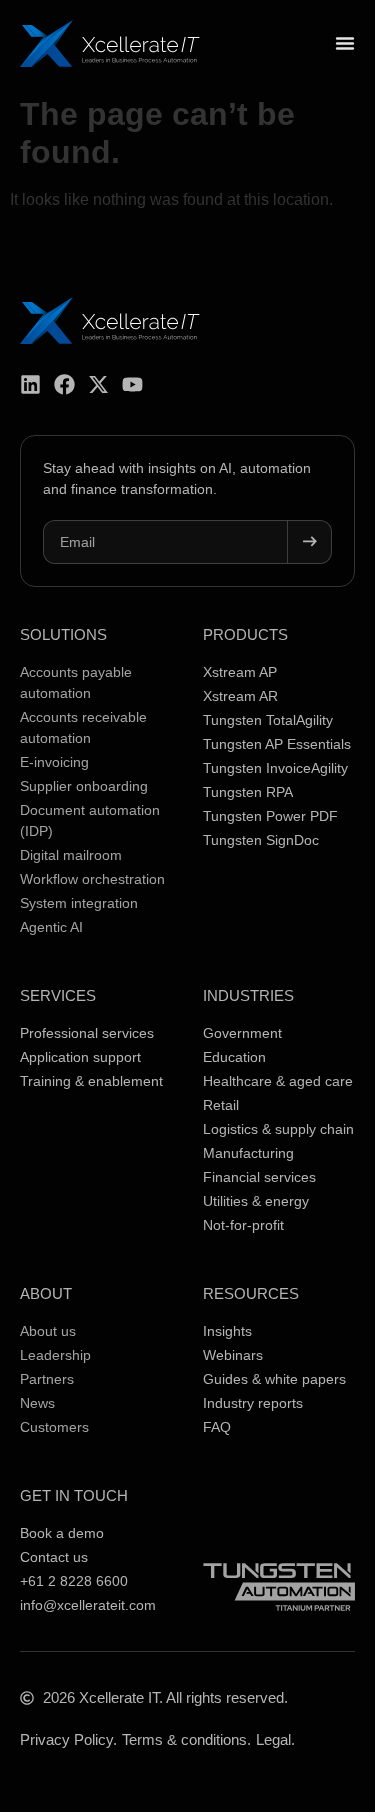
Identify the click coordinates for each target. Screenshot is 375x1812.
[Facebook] (64, 384)
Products (245, 634)
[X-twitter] (98, 384)
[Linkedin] (30, 384)
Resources (251, 1293)
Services (58, 995)
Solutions (63, 634)
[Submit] (310, 542)
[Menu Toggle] (345, 43)
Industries (248, 995)
